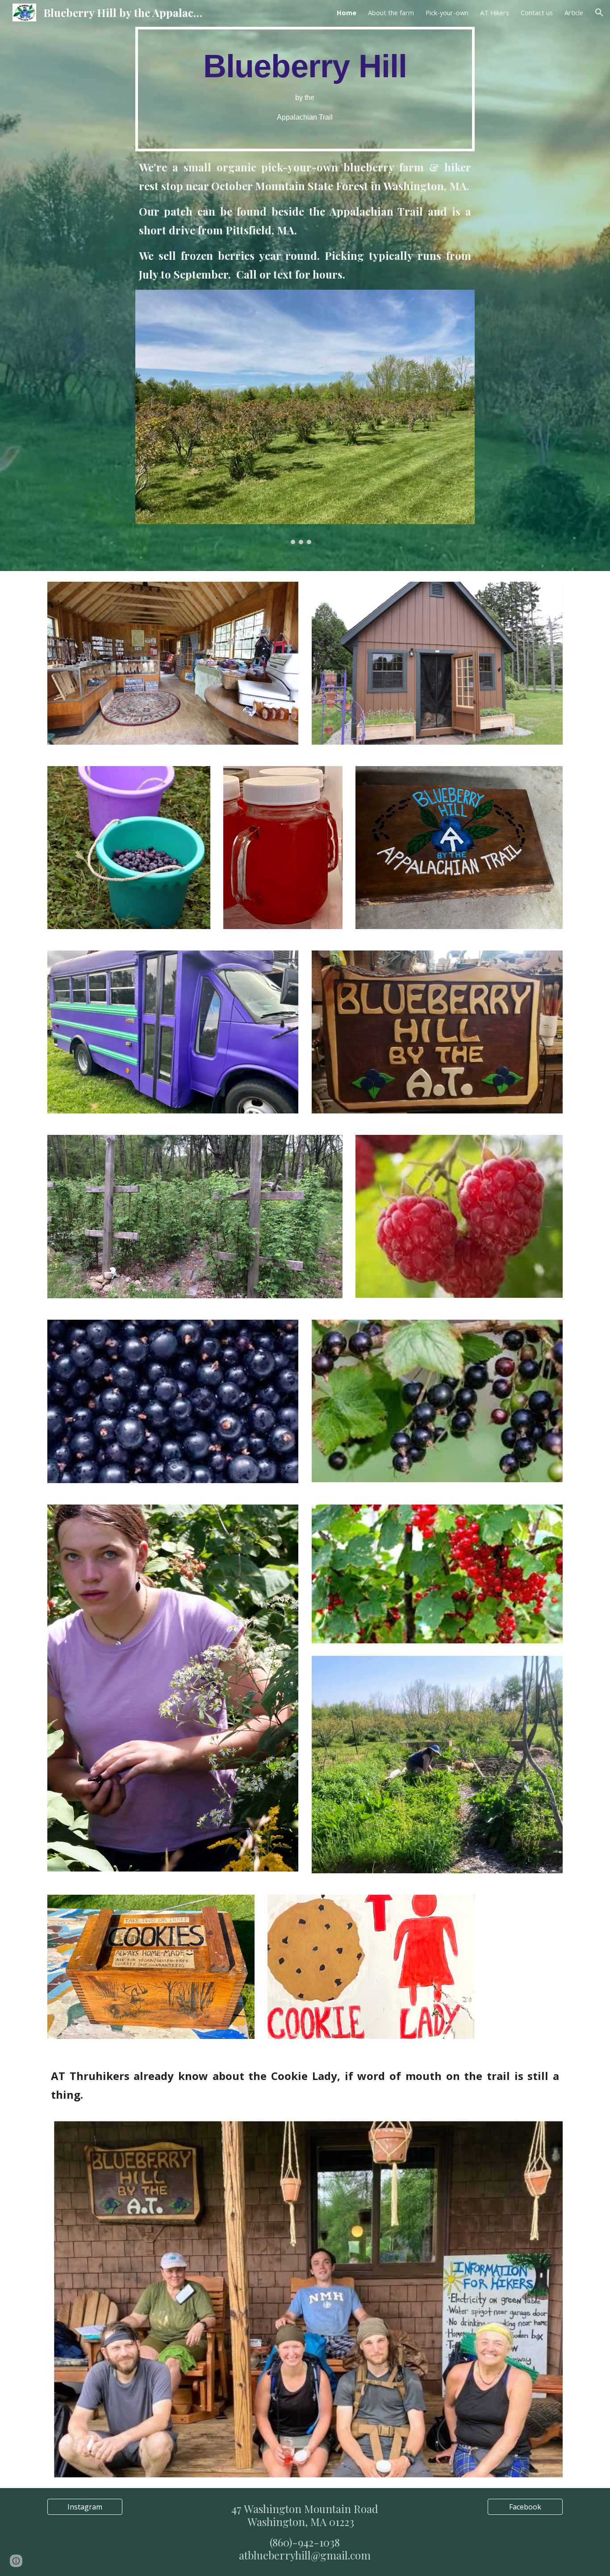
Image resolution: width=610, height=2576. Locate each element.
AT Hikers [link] (495, 13)
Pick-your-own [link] (447, 13)
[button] (599, 13)
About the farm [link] (391, 13)
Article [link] (574, 13)
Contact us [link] (537, 13)
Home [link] (347, 13)
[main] (305, 89)
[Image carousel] (305, 417)
